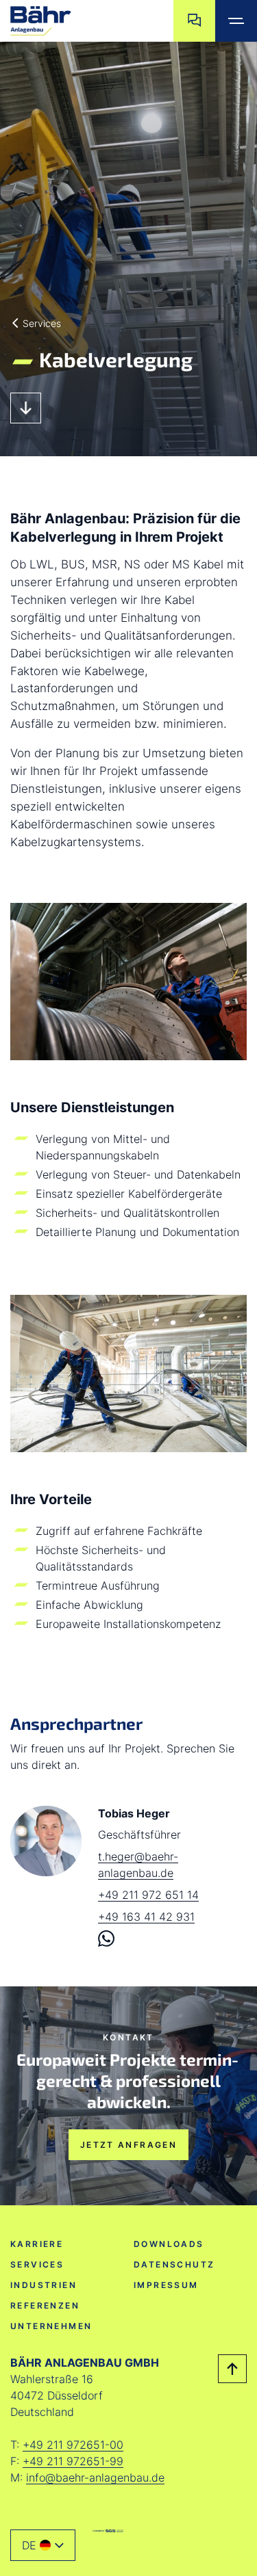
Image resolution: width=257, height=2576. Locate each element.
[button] (43, 2545)
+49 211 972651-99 (73, 2461)
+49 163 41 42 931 (146, 1917)
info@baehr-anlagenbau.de (95, 2478)
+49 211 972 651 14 (148, 1895)
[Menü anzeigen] (236, 21)
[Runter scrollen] (26, 408)
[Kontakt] (194, 21)
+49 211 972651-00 (73, 2445)
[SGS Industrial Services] (108, 2531)
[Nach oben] (232, 2369)
